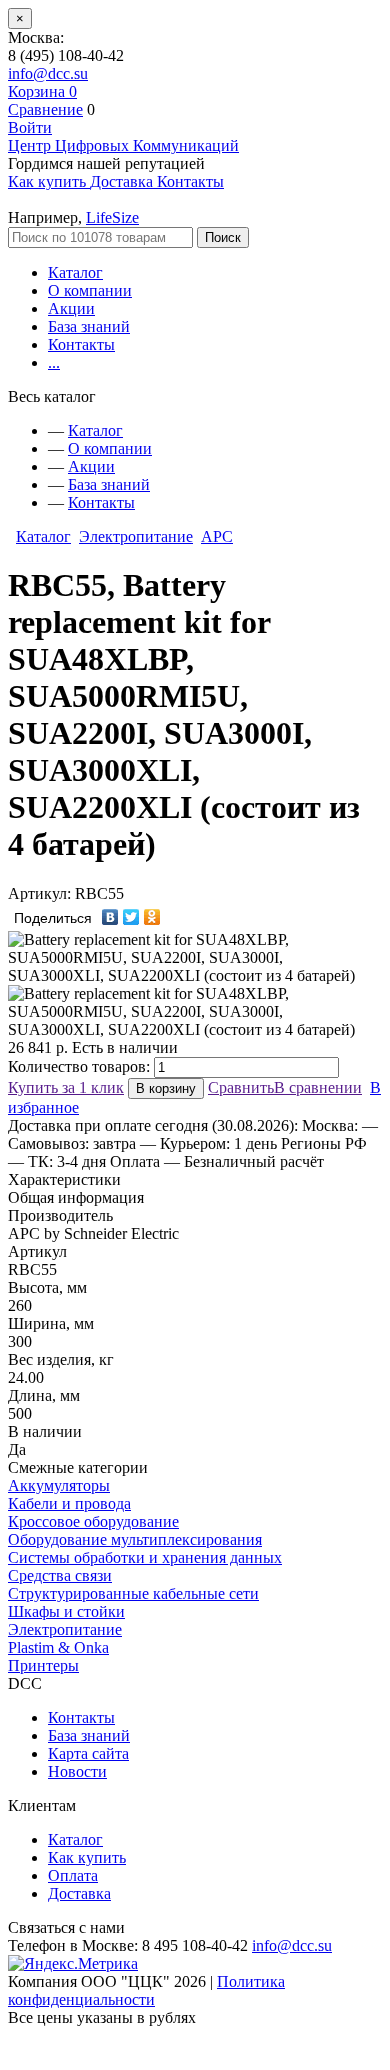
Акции (71, 308)
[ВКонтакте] (110, 917)
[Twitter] (131, 917)
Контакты (81, 344)
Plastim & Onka (58, 1647)
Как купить (87, 1857)
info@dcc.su (48, 73)
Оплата (73, 1875)
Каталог (75, 272)
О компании (90, 290)
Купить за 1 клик (66, 1087)
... (54, 362)
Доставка (79, 1893)
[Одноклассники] (152, 917)
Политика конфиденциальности (146, 1990)
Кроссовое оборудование (93, 1521)
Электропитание (136, 536)
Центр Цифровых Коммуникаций (123, 145)
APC (217, 536)
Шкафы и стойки (66, 1611)
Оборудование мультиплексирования (135, 1539)
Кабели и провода (69, 1503)
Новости (77, 1771)
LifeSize (112, 217)
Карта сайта (88, 1753)
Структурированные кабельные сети (133, 1593)
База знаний (89, 326)
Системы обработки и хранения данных (145, 1557)
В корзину (166, 1088)
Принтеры (43, 1665)
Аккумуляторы (59, 1485)
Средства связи (60, 1575)
